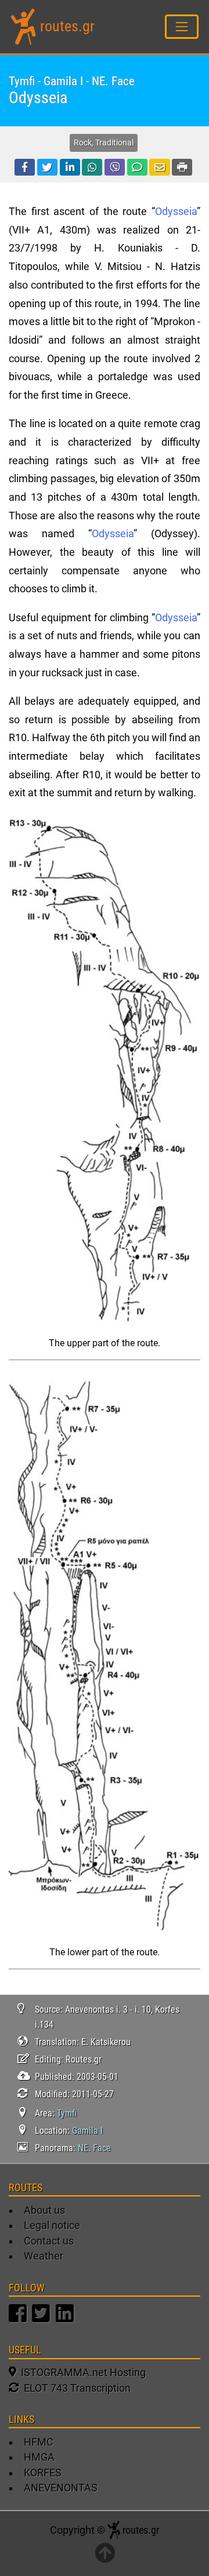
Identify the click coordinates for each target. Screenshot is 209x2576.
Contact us (49, 2241)
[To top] (105, 2554)
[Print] (182, 167)
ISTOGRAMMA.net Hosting (81, 2373)
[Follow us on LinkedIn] (66, 2319)
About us (44, 2210)
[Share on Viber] (115, 167)
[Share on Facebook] (25, 167)
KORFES (43, 2473)
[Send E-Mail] (159, 167)
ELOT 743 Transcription (75, 2388)
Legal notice (52, 2225)
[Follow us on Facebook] (19, 2319)
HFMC (39, 2442)
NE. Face (94, 2148)
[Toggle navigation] (182, 26)
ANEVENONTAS (61, 2488)
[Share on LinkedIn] (70, 167)
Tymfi (67, 2113)
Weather (44, 2256)
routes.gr (67, 26)
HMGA (39, 2457)
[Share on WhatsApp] (92, 167)
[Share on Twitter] (47, 167)
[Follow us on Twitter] (42, 2319)
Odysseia (176, 212)
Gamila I (87, 2131)
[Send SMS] (137, 167)
